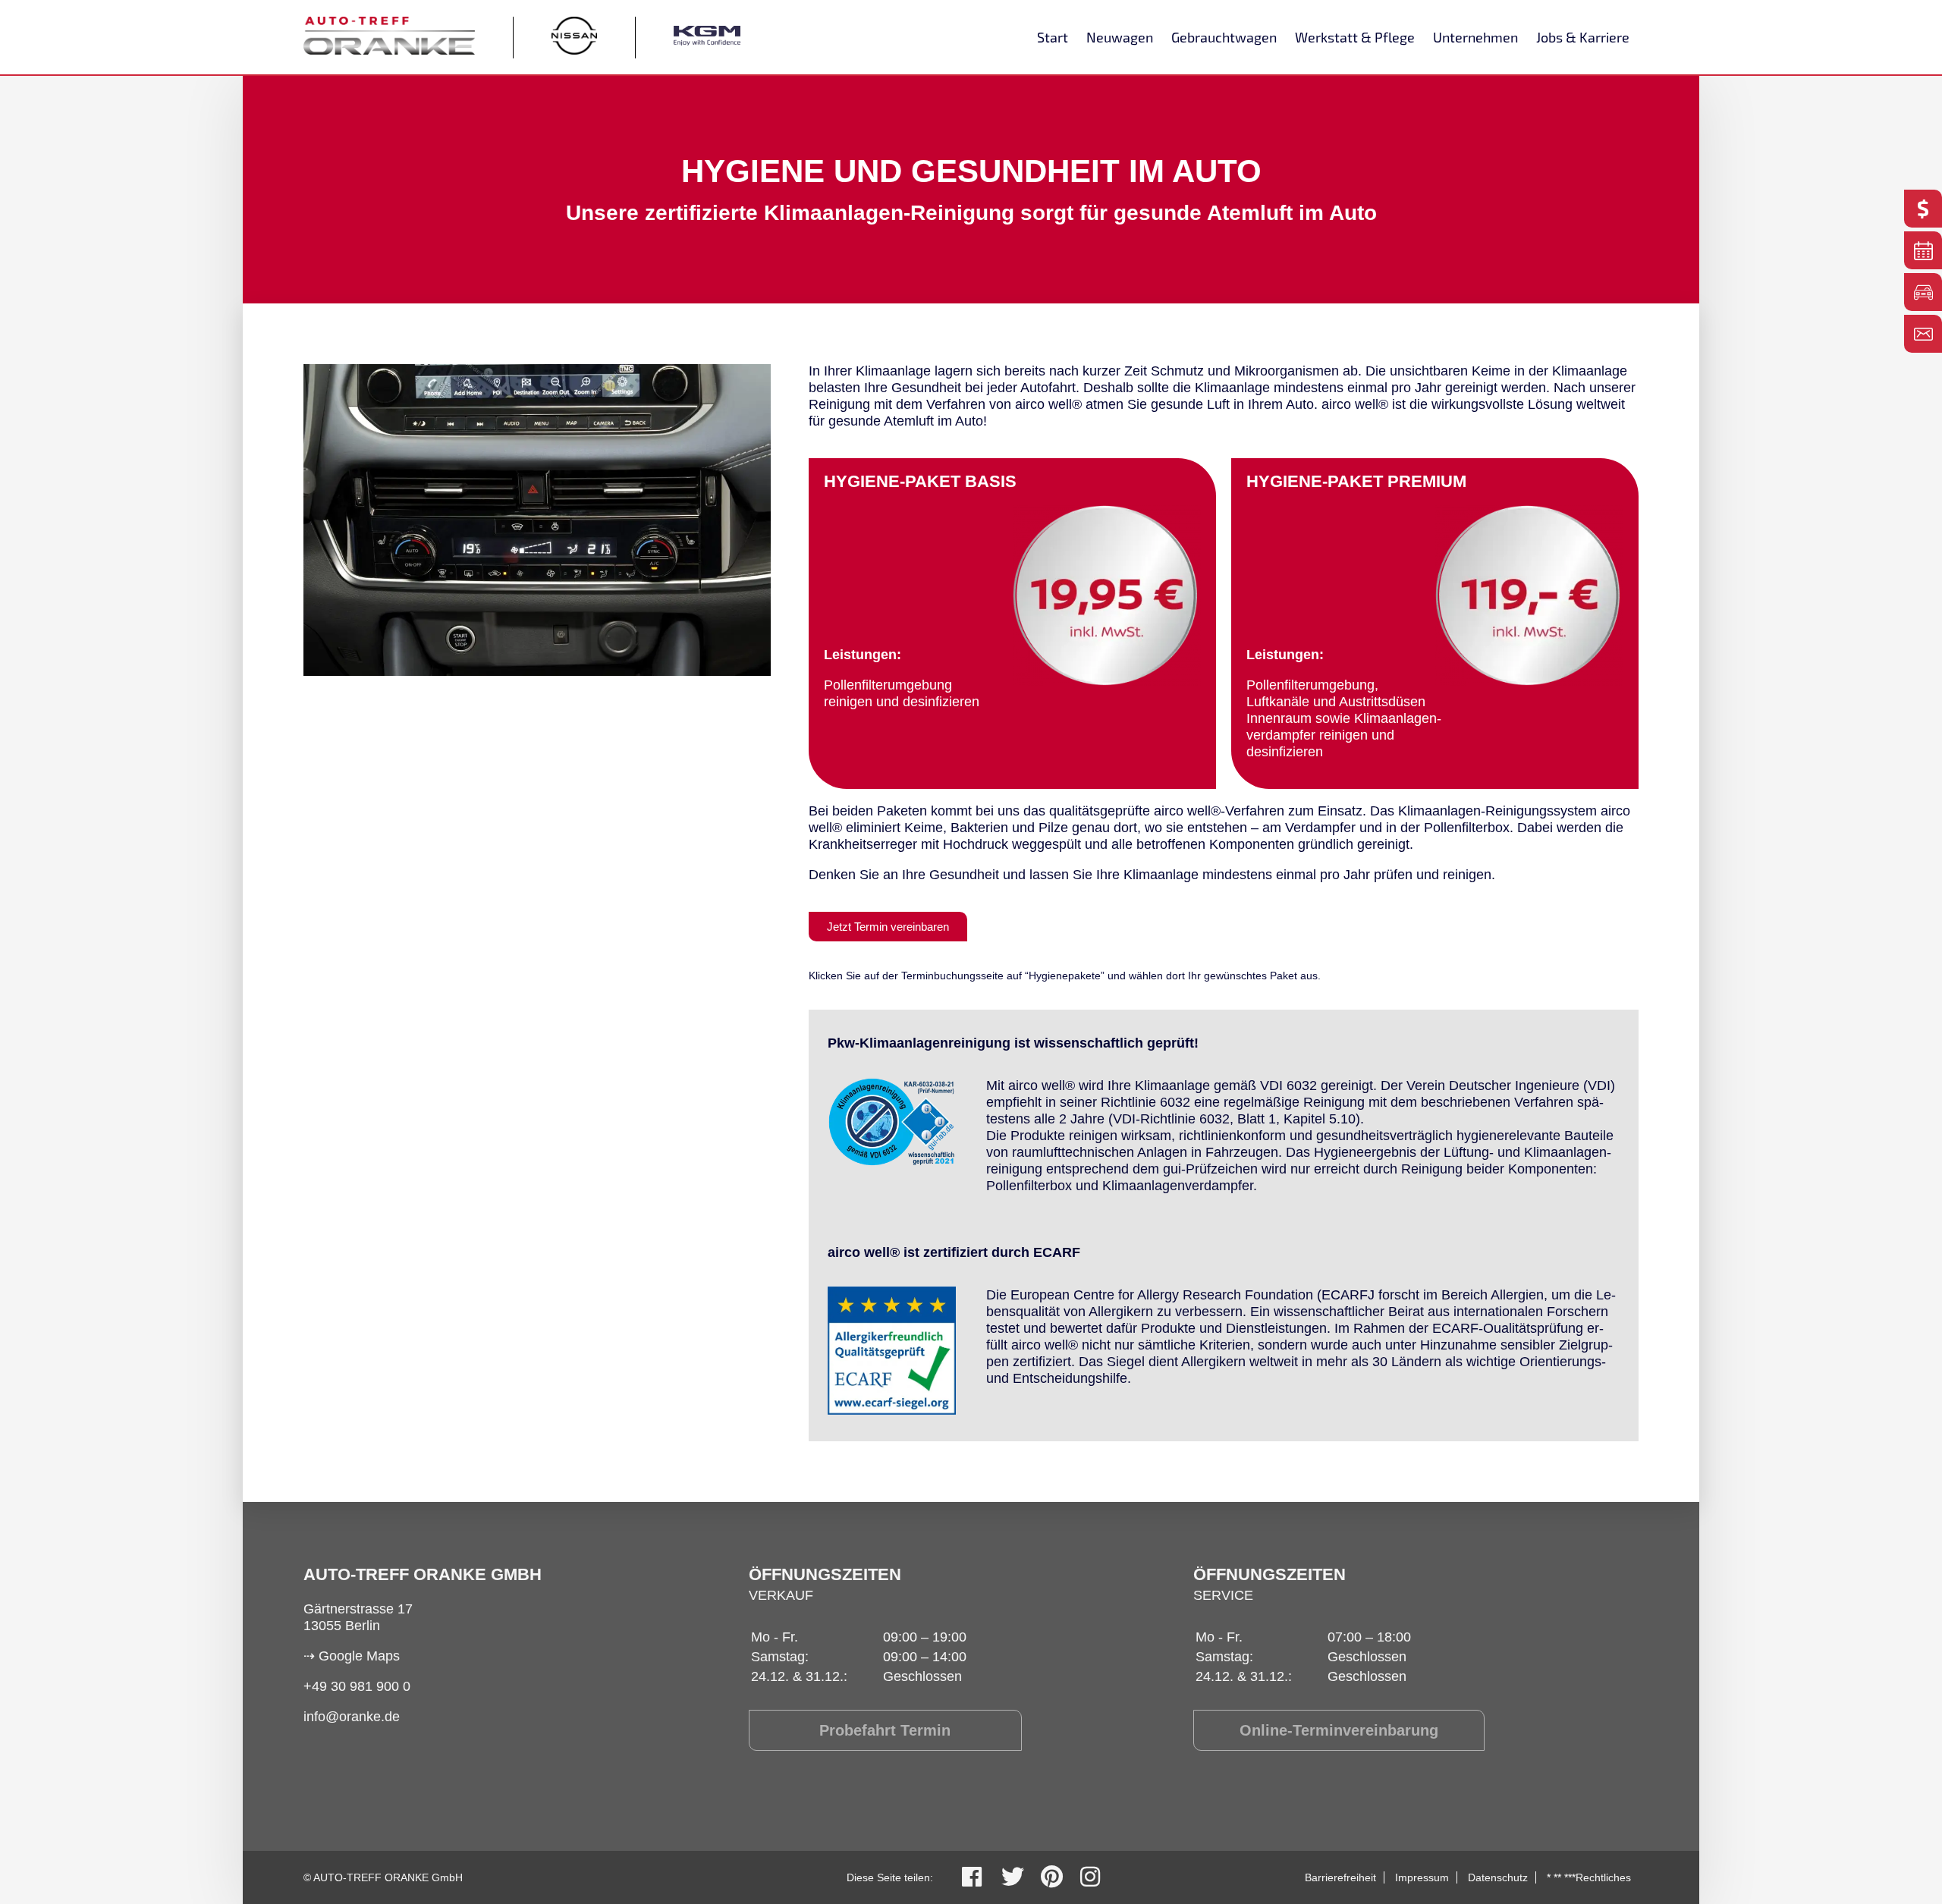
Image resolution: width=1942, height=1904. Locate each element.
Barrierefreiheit (1340, 1877)
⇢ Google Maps (352, 1656)
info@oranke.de (352, 1717)
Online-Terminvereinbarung (1339, 1730)
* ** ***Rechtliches (1589, 1877)
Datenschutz (1498, 1877)
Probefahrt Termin (885, 1730)
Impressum (1422, 1877)
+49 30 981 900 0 (357, 1686)
